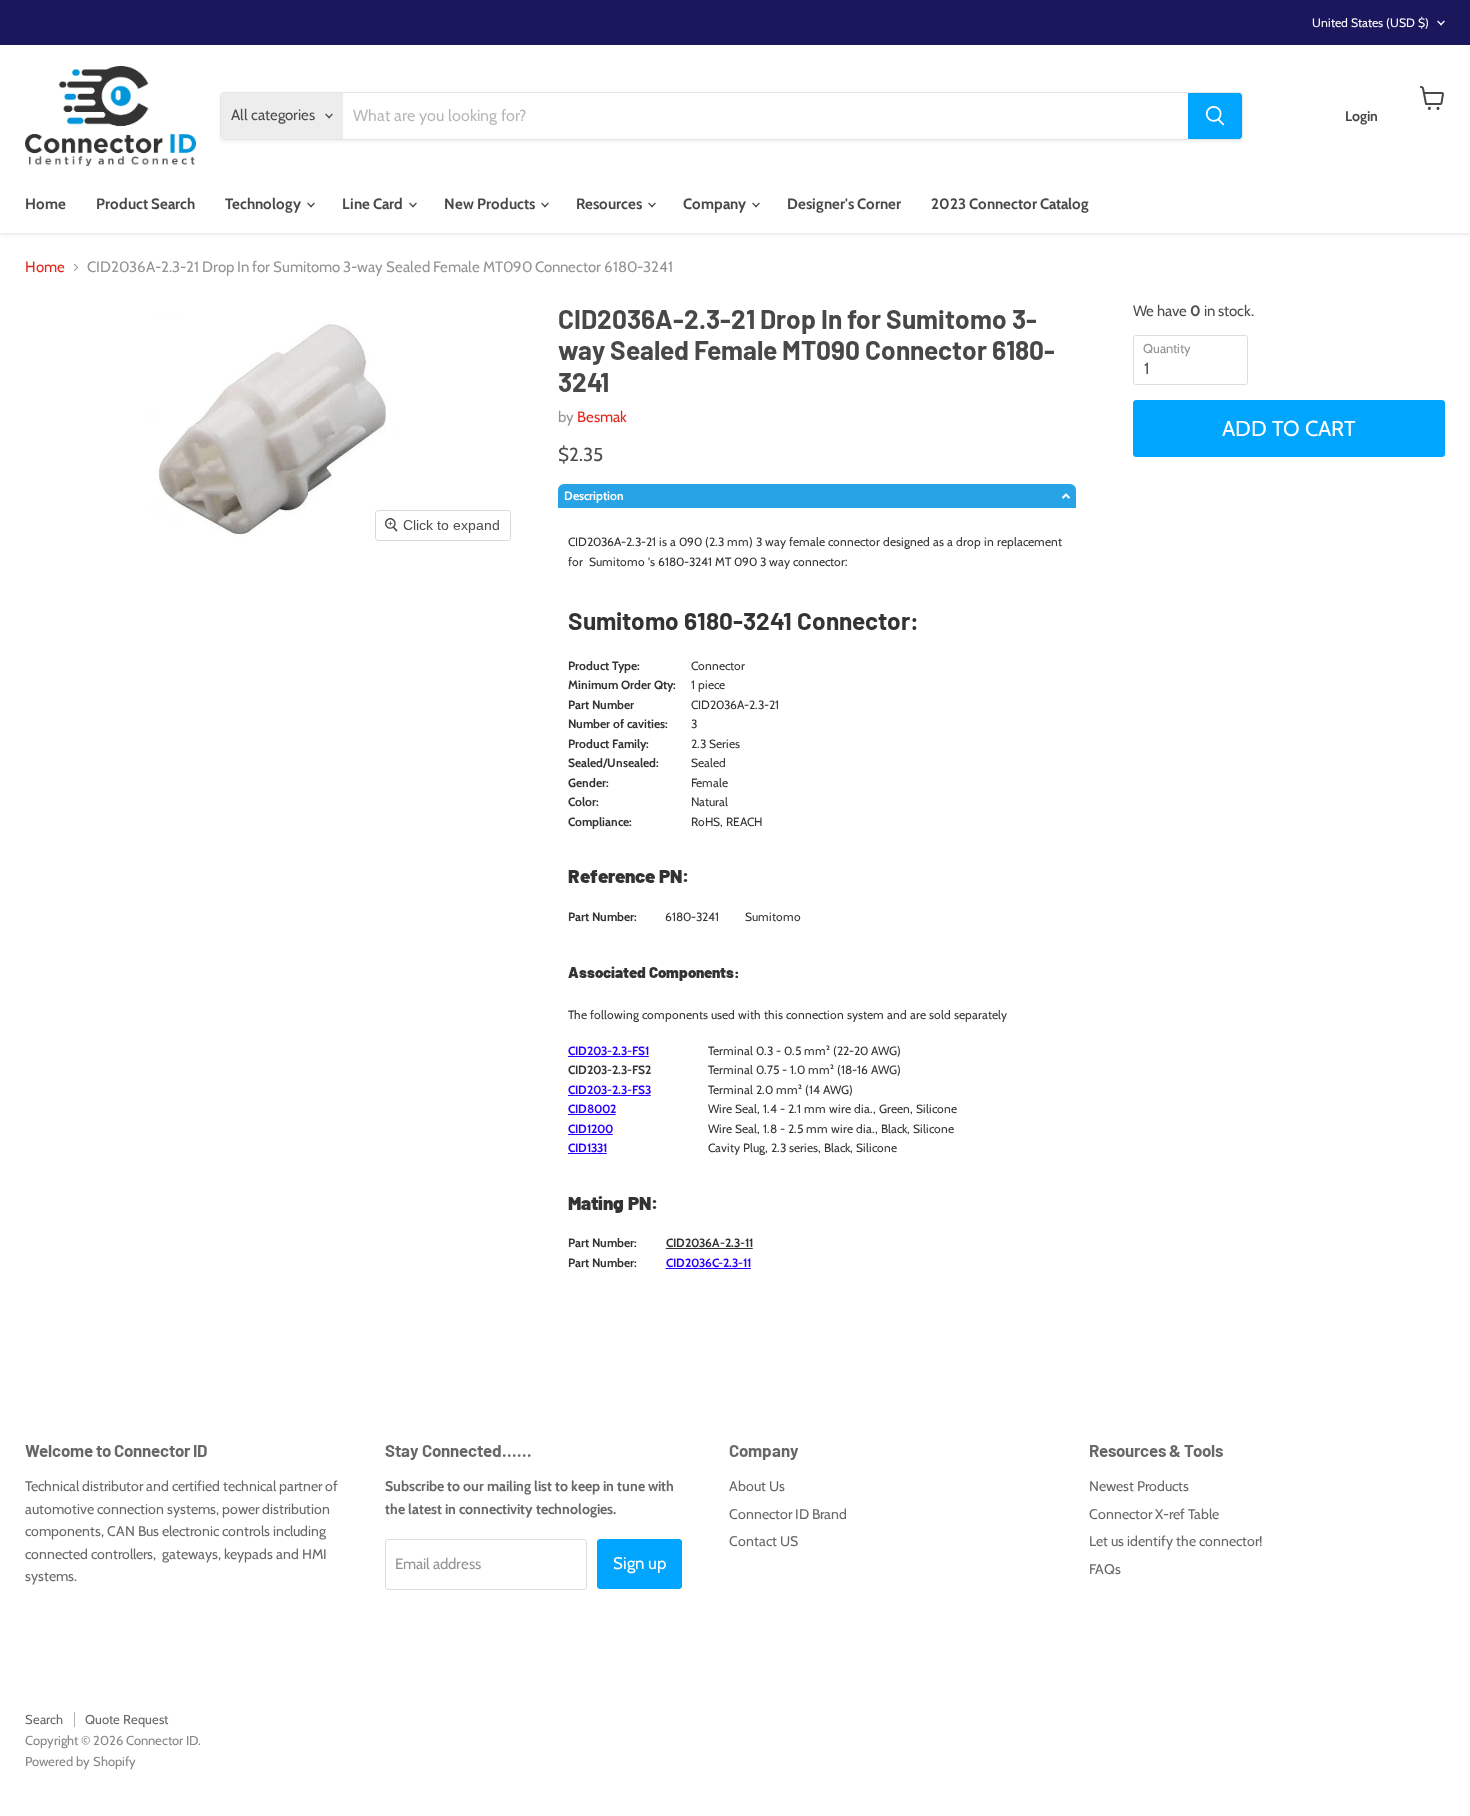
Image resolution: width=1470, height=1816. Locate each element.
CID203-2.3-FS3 (609, 1089)
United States (1370, 22)
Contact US (763, 1541)
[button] (817, 496)
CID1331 (587, 1147)
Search (44, 1719)
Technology (264, 204)
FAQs (1105, 1569)
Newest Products (1139, 1486)
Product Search (145, 204)
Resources (610, 204)
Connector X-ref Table (1154, 1514)
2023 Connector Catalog (1010, 204)
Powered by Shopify (80, 1761)
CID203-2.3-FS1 (608, 1050)
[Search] (1215, 116)
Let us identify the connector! (1175, 1541)
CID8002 (592, 1108)
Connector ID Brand (788, 1514)
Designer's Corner (844, 204)
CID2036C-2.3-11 (708, 1262)
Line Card (374, 204)
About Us (757, 1486)
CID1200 (590, 1128)
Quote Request (126, 1719)
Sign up (639, 1563)
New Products (491, 204)
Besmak (602, 417)
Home (45, 204)
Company (716, 204)
